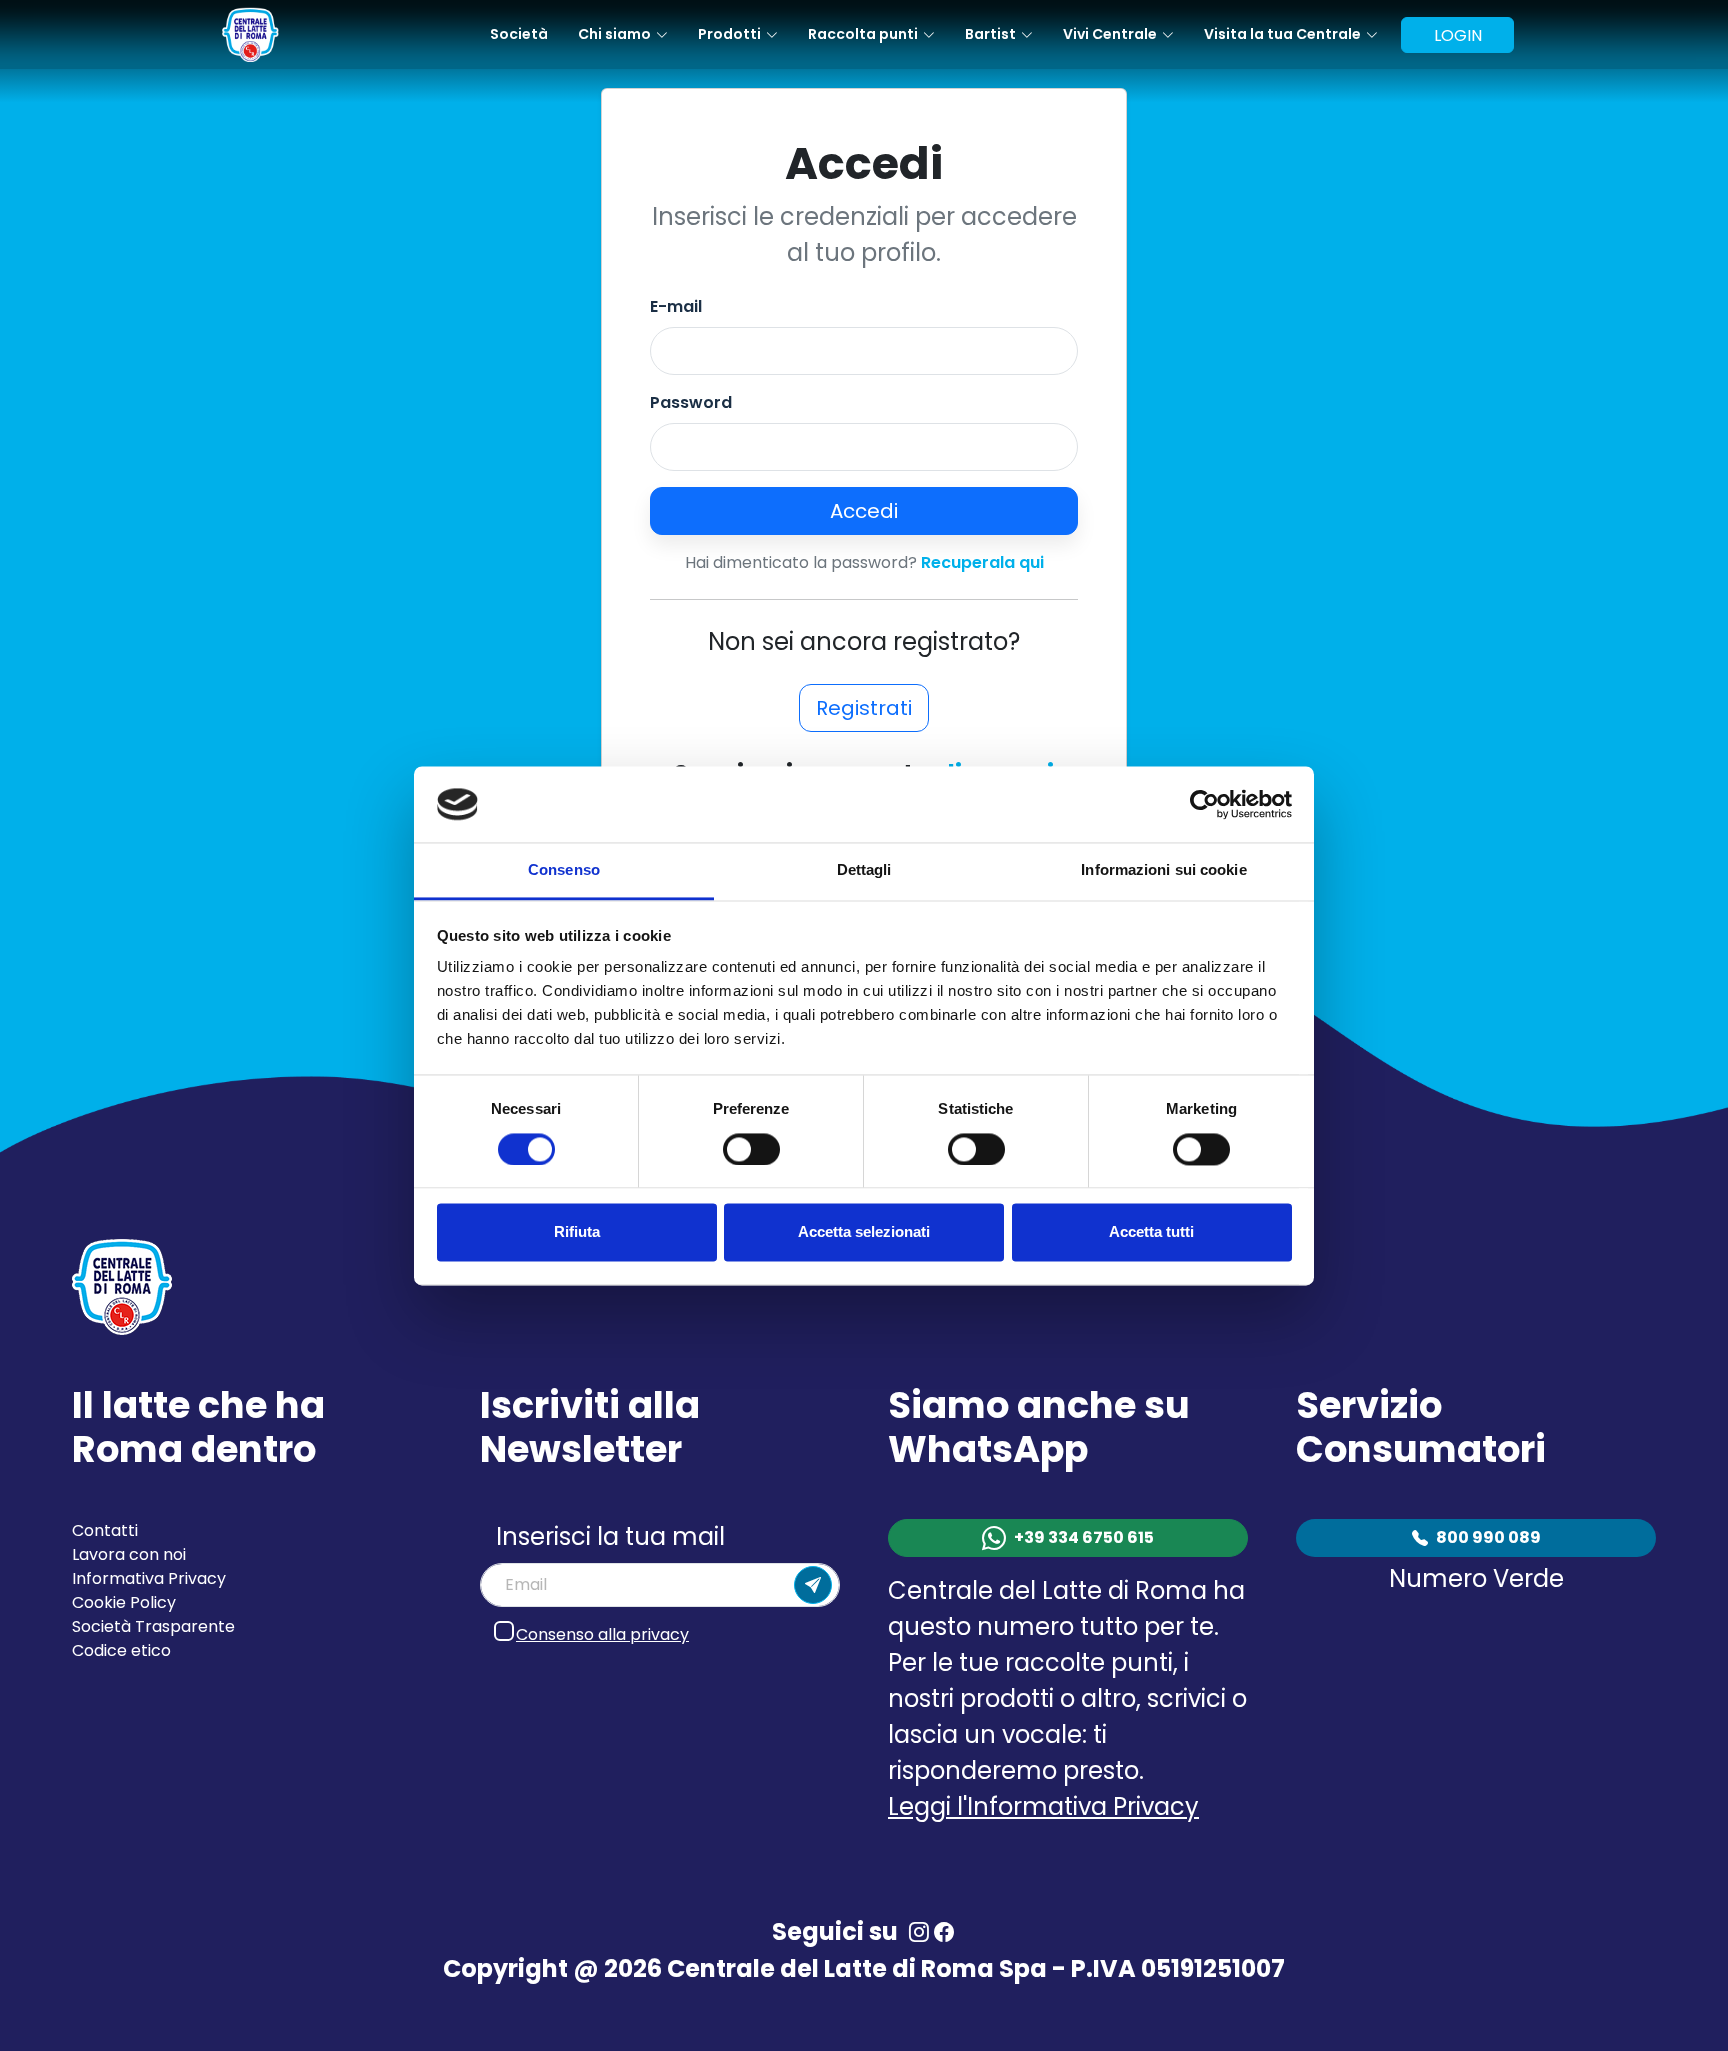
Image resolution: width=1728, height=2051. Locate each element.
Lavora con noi (129, 1554)
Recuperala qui (982, 562)
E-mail (676, 306)
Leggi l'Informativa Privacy (1043, 1806)
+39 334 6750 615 (1084, 1537)
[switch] (751, 1149)
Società (519, 34)
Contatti (105, 1530)
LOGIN (1458, 35)
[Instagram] (918, 1932)
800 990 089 (1488, 1537)
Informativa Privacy (149, 1578)
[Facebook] (943, 1932)
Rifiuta (577, 1232)
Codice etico (121, 1650)
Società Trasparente (153, 1626)
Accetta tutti (1151, 1232)
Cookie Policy (124, 1602)
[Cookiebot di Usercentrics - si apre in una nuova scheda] (1204, 804)
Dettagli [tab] (864, 870)
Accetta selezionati (864, 1232)
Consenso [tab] (564, 870)
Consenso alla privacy (602, 1634)
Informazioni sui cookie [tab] (1163, 870)
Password (691, 402)
